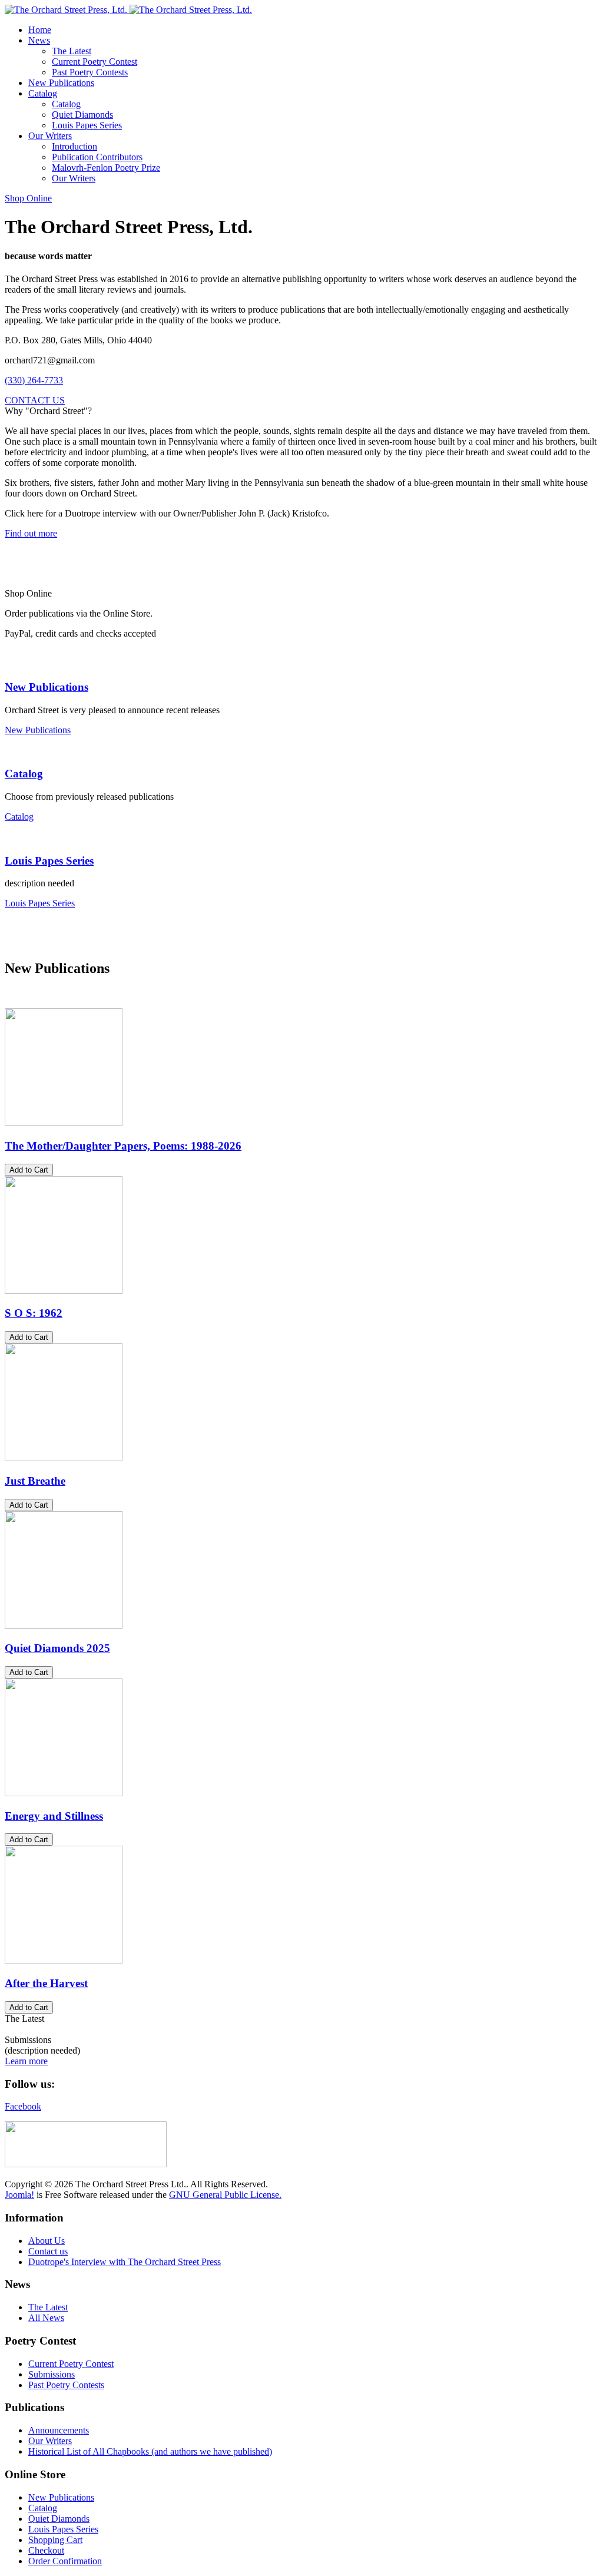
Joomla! (19, 2195)
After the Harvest (46, 1983)
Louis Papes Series (49, 861)
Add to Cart (29, 1170)
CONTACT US (35, 400)
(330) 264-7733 (34, 380)
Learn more (26, 2061)
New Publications (47, 687)
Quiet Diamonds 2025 (57, 1648)
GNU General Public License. (225, 2195)
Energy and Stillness (54, 1816)
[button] (39, 40)
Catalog (24, 774)
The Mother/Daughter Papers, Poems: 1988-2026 (123, 1146)
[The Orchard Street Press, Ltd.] (128, 10)
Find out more (31, 533)
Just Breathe (35, 1481)
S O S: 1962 (34, 1313)
